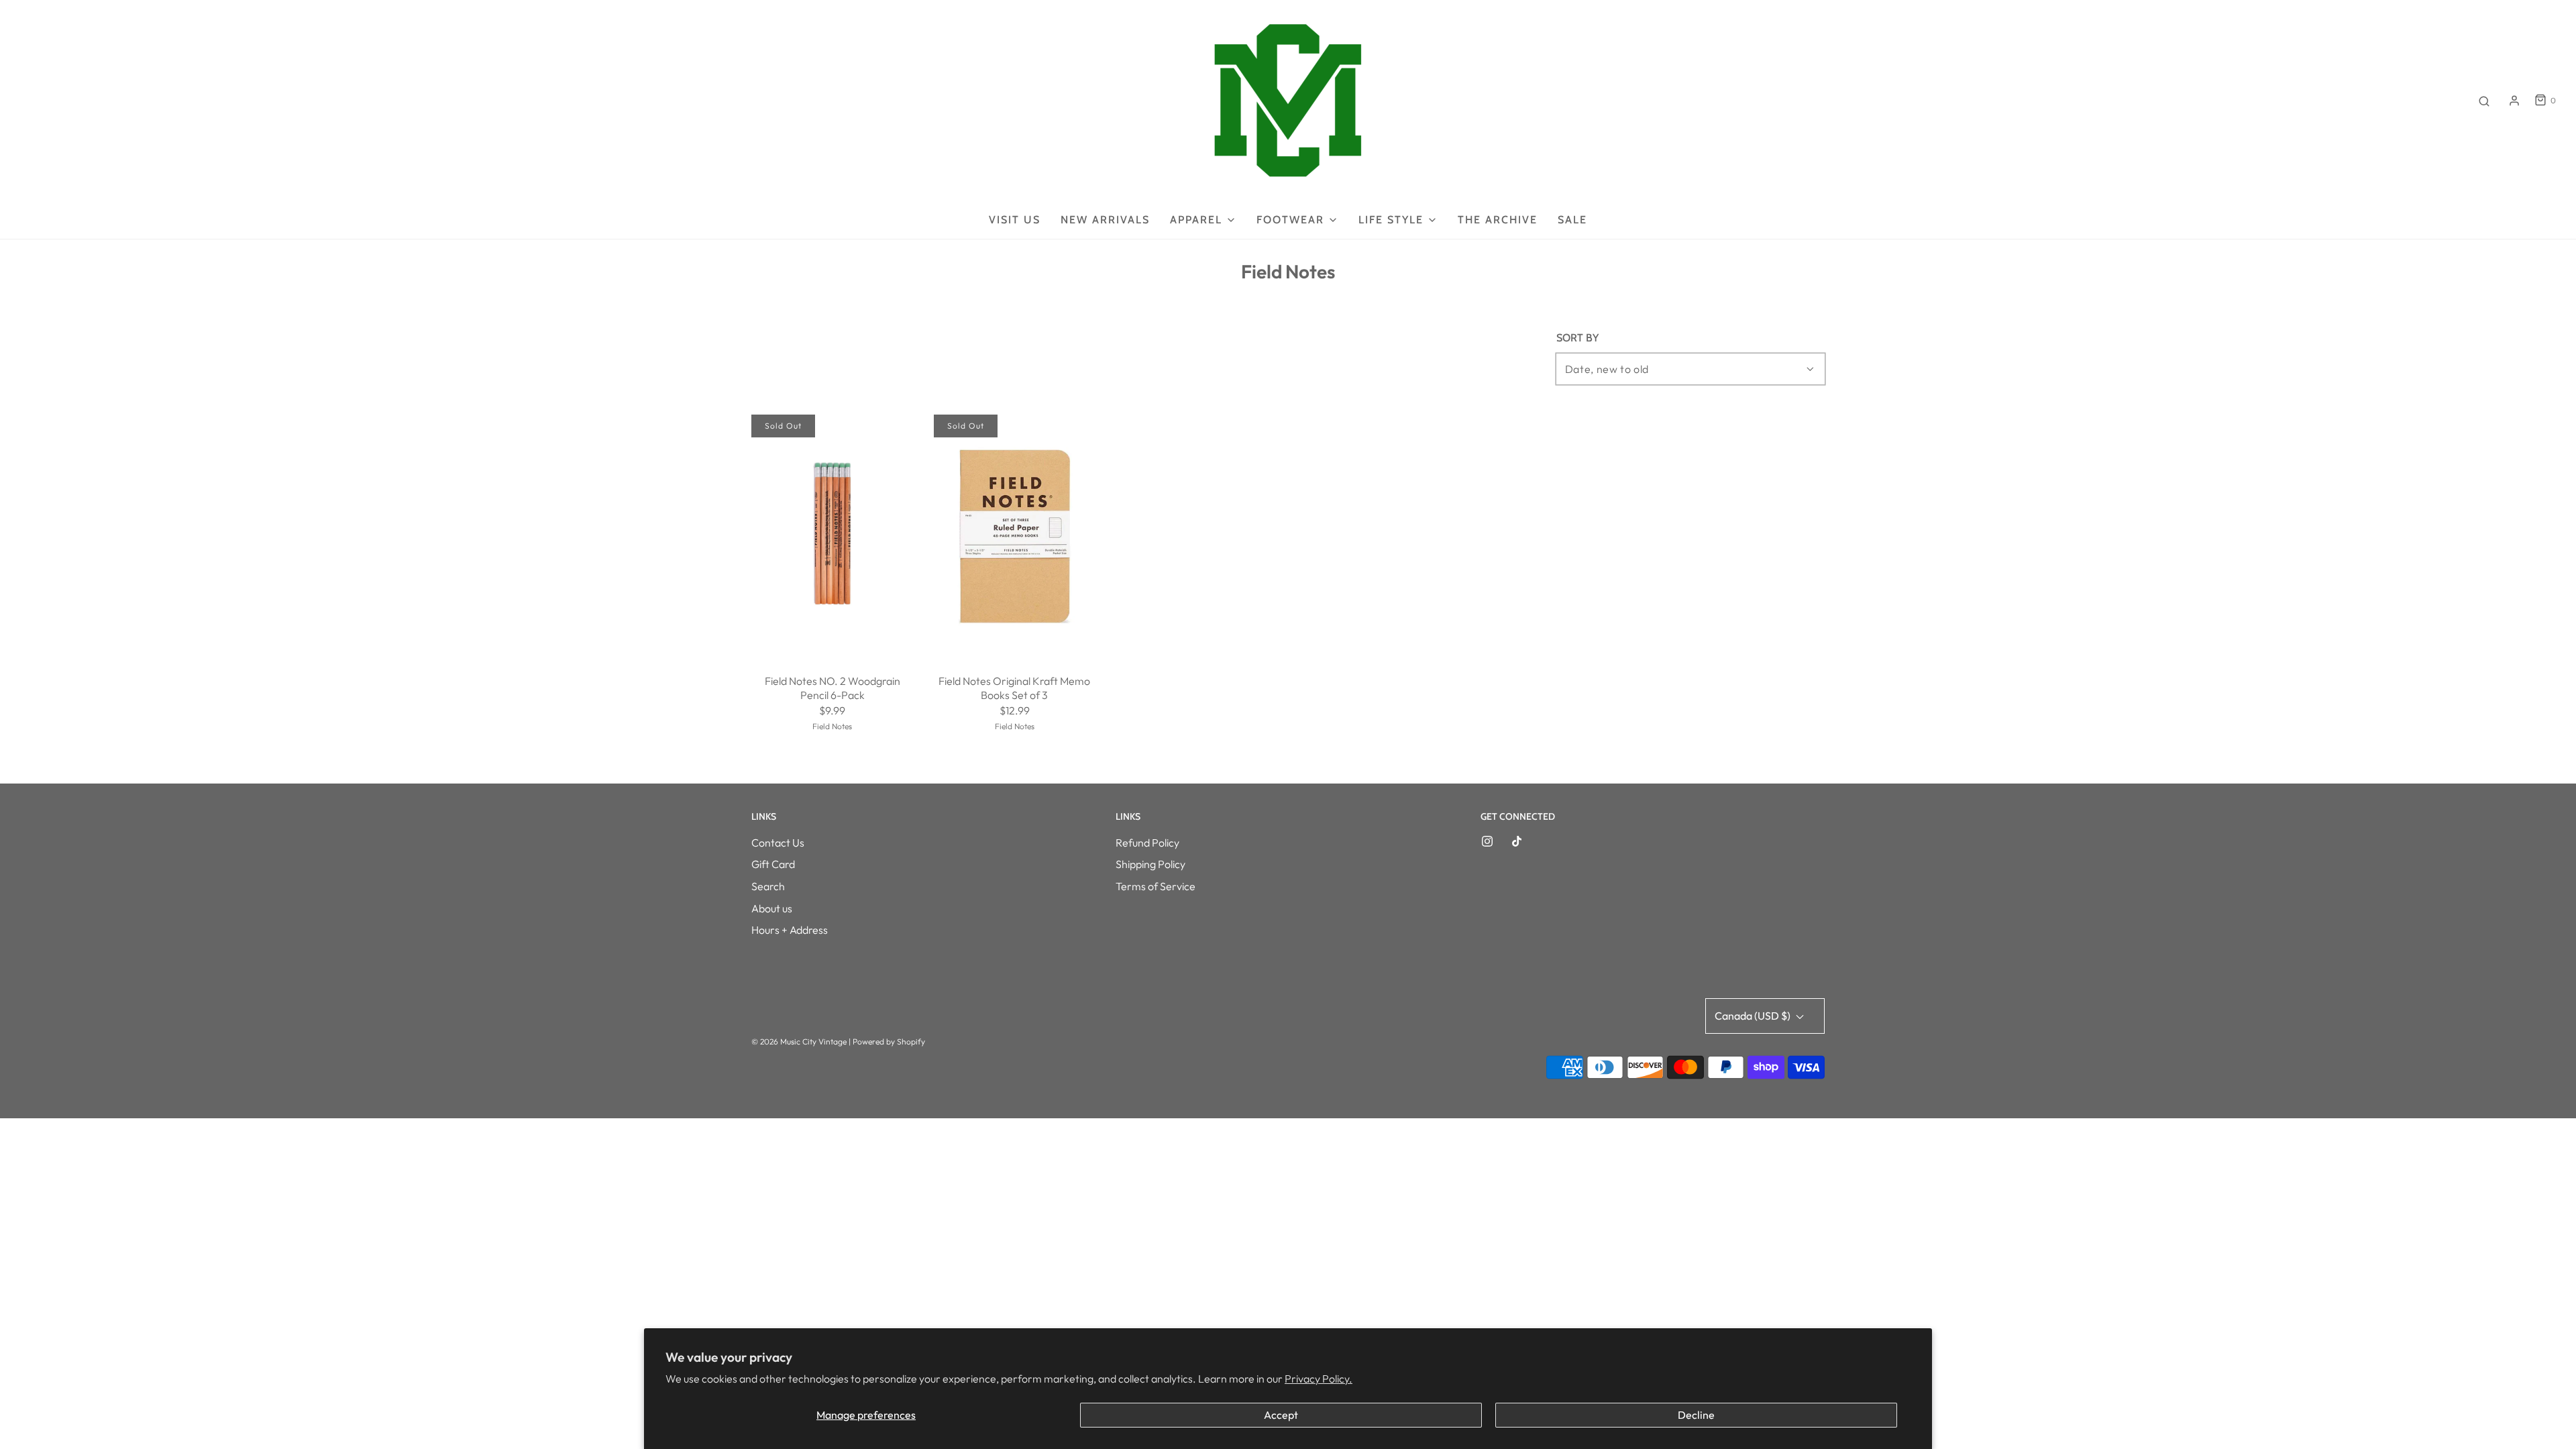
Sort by (1577, 338)
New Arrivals (1105, 220)
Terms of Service (1156, 886)
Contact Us (778, 843)
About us (772, 908)
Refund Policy (1147, 843)
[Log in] (2514, 101)
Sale (1572, 220)
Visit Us (1015, 220)
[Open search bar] (2484, 101)
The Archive (1498, 220)
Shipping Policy (1150, 864)
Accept (1281, 1415)
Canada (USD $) (1754, 1016)
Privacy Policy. (1319, 1379)
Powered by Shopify (889, 1041)
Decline (1696, 1415)
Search (768, 886)
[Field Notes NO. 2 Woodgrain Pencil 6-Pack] (833, 536)
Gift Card (773, 864)
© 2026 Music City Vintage (799, 1041)
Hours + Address (790, 930)
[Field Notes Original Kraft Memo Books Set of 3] (1015, 536)
